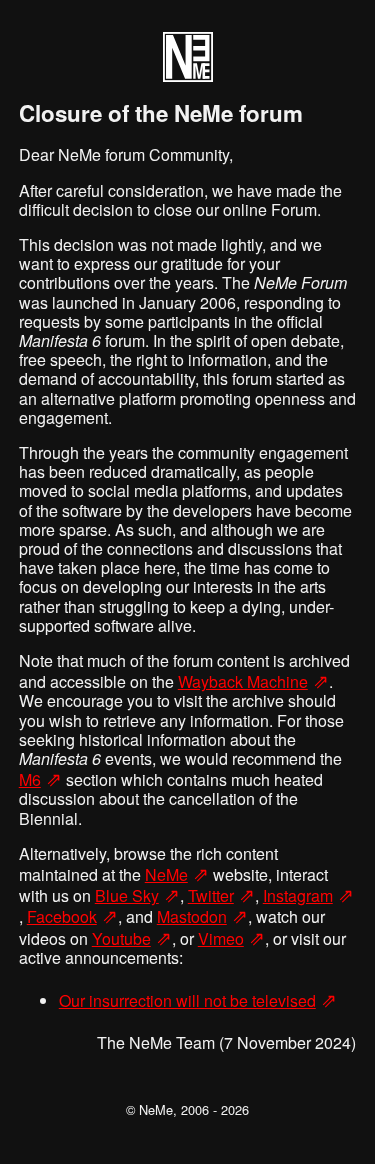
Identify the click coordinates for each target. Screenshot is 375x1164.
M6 (30, 779)
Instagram (298, 895)
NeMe (166, 874)
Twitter (211, 895)
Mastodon (192, 916)
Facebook (62, 916)
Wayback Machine (243, 681)
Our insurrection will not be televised (187, 1000)
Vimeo (221, 938)
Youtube (121, 938)
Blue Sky (127, 895)
